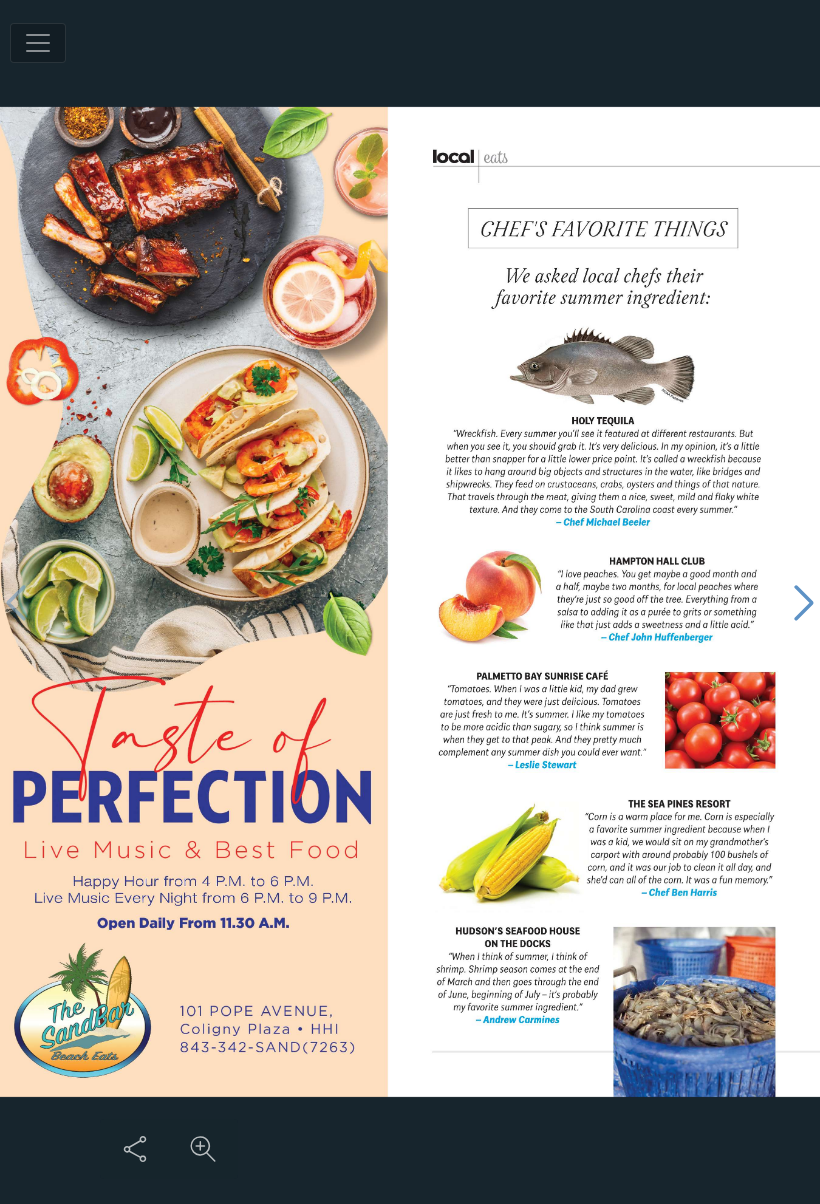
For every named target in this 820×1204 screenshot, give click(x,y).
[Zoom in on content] (203, 1149)
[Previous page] (16, 602)
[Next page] (804, 602)
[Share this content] (135, 1149)
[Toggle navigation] (38, 43)
